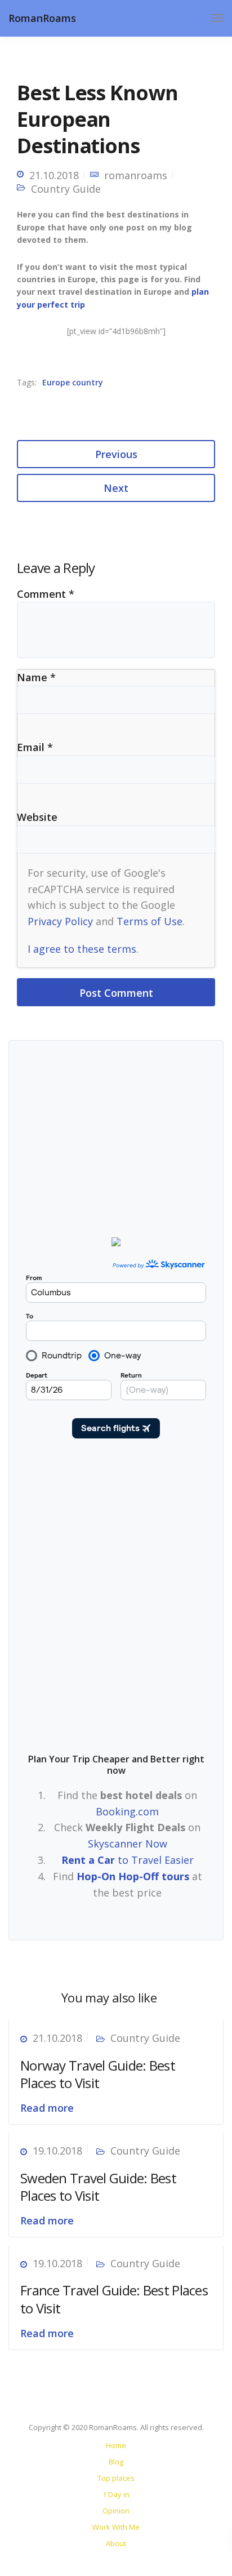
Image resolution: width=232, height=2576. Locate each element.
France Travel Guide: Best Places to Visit (114, 2299)
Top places (116, 2478)
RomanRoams (42, 18)
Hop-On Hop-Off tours (133, 1876)
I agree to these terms (82, 949)
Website (37, 817)
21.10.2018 (57, 2038)
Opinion (116, 2511)
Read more (47, 2108)
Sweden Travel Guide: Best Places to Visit (98, 2187)
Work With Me (116, 2527)
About (116, 2543)
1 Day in (116, 2494)
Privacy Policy (60, 921)
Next (116, 488)
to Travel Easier (128, 1860)
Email (35, 747)
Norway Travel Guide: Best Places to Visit (98, 2074)
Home (116, 2445)
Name (36, 677)
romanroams (136, 175)
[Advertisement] (116, 1602)
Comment (46, 594)
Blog (116, 2462)
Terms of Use (150, 921)
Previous (116, 454)
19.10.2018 (57, 2151)
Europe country (73, 382)
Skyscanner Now (128, 1844)
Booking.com (127, 1811)
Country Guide (66, 189)
